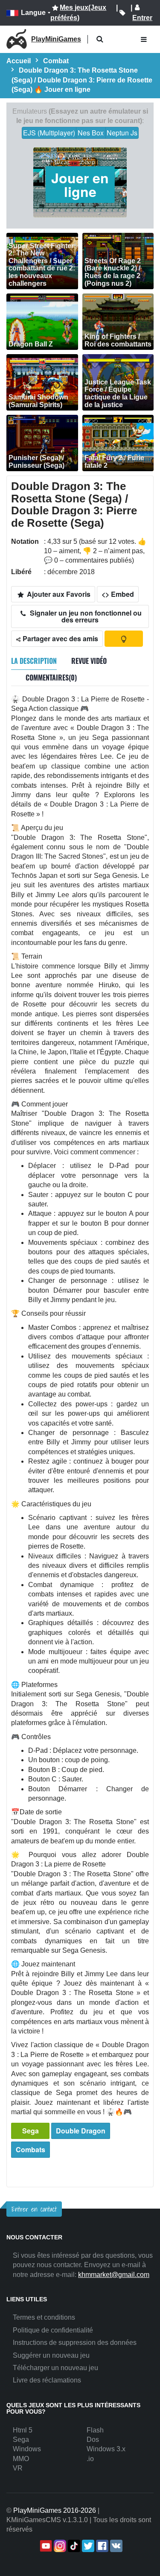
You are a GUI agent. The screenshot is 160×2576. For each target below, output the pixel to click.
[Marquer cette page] (122, 13)
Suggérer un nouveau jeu (51, 2355)
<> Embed (118, 594)
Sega (31, 2131)
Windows (27, 2449)
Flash (95, 2430)
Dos (93, 2440)
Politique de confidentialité (53, 2330)
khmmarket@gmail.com (114, 2275)
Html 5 (23, 2430)
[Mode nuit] (124, 639)
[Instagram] (59, 2546)
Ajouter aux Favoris (58, 594)
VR (18, 2468)
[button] (100, 40)
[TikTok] (73, 2546)
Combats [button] (31, 2149)
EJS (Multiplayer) (49, 133)
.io (90, 2459)
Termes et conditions (44, 2317)
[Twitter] (87, 2546)
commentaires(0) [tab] (51, 678)
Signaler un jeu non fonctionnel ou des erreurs (85, 616)
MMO (21, 2459)
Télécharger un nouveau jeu (55, 2368)
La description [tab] (34, 661)
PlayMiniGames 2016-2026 (55, 2510)
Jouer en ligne (80, 185)
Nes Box (91, 133)
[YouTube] (45, 2546)
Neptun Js (122, 133)
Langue (33, 13)
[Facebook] (101, 2546)
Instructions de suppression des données (75, 2343)
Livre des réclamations (47, 2380)
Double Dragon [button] (81, 2131)
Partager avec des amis (60, 638)
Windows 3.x (106, 2449)
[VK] (115, 2546)
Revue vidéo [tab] (89, 661)
